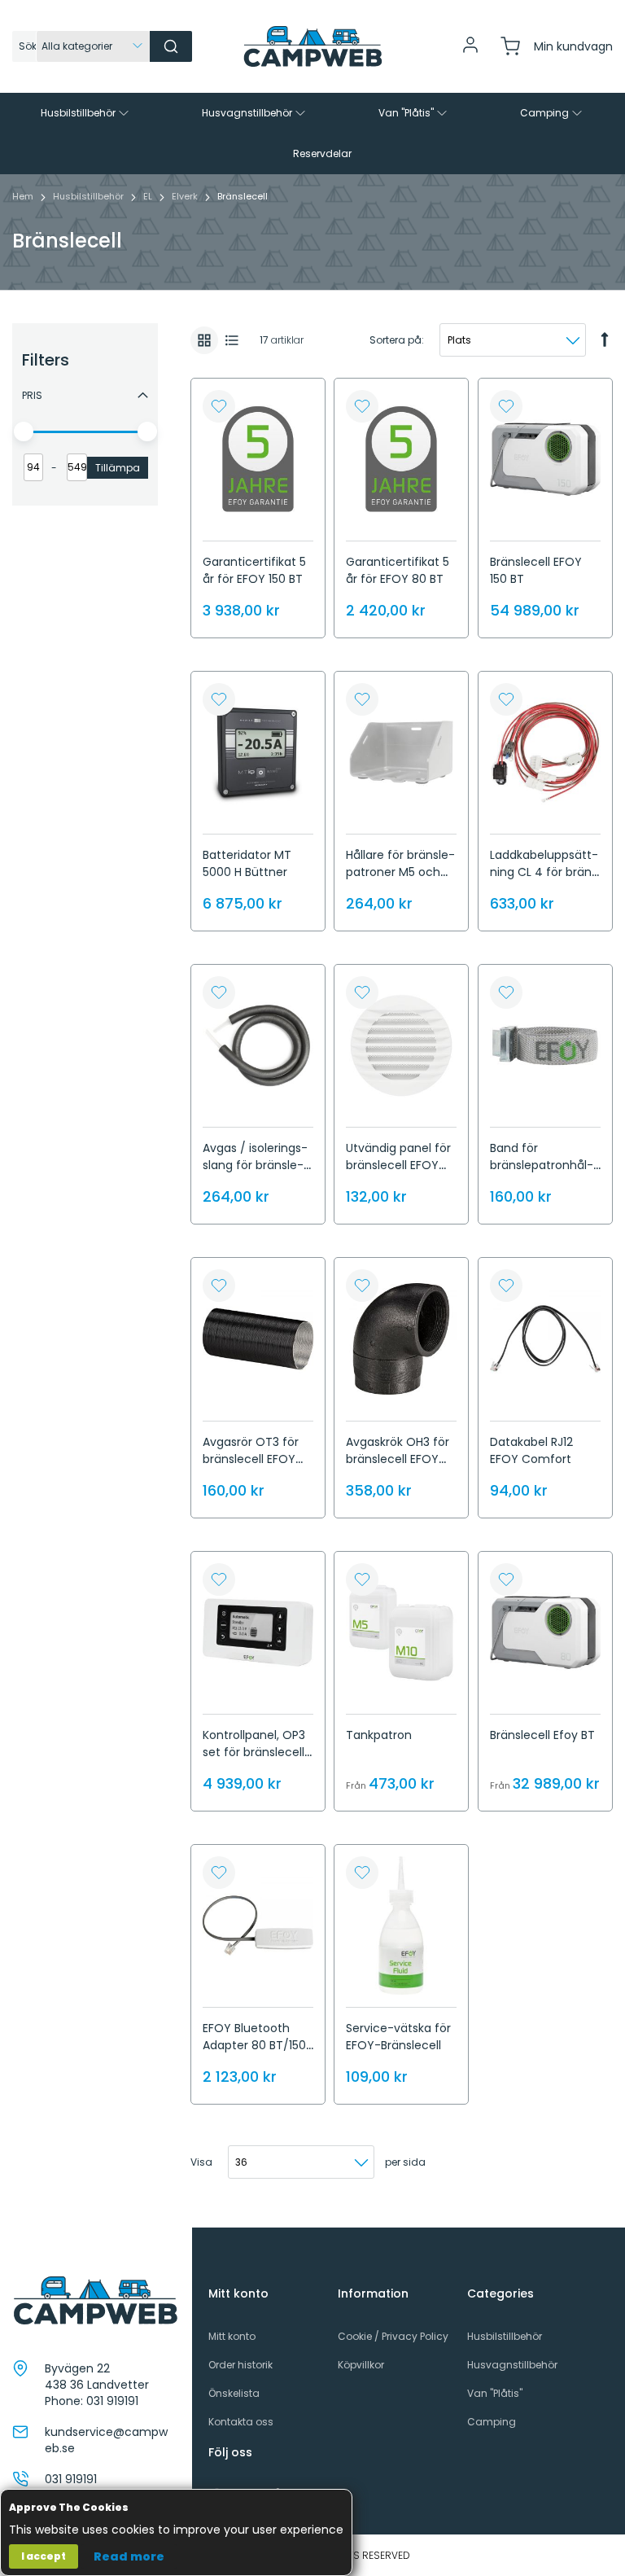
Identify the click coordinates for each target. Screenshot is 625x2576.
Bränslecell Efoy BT (542, 1735)
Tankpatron (379, 1735)
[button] (219, 406)
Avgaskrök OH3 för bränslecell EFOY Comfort (398, 1459)
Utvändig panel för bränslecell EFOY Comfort (398, 1165)
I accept (44, 2556)
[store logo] (312, 46)
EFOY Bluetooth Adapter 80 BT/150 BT (254, 2045)
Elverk (186, 196)
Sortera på (396, 340)
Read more (129, 2556)
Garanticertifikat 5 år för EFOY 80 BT (398, 570)
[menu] (312, 134)
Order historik (240, 2365)
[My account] (470, 51)
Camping (492, 2422)
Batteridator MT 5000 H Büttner (247, 863)
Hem (24, 196)
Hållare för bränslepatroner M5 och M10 (400, 872)
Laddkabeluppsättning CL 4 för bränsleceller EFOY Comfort (544, 881)
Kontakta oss (241, 2422)
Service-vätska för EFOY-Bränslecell (398, 2037)
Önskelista (234, 2393)
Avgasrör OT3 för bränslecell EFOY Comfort (251, 1459)
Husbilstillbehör (90, 196)
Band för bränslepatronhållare (542, 1165)
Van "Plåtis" (495, 2393)
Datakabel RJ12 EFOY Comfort (531, 1450)
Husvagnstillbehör (512, 2365)
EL (149, 196)
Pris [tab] (32, 395)
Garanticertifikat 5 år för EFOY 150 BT (254, 570)
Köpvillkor (361, 2365)
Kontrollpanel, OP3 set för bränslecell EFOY (254, 1752)
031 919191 (112, 2401)
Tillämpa (118, 468)
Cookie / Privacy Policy (393, 2336)
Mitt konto (232, 2336)
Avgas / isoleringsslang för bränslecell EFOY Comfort (255, 1165)
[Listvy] (232, 340)
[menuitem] (86, 113)
